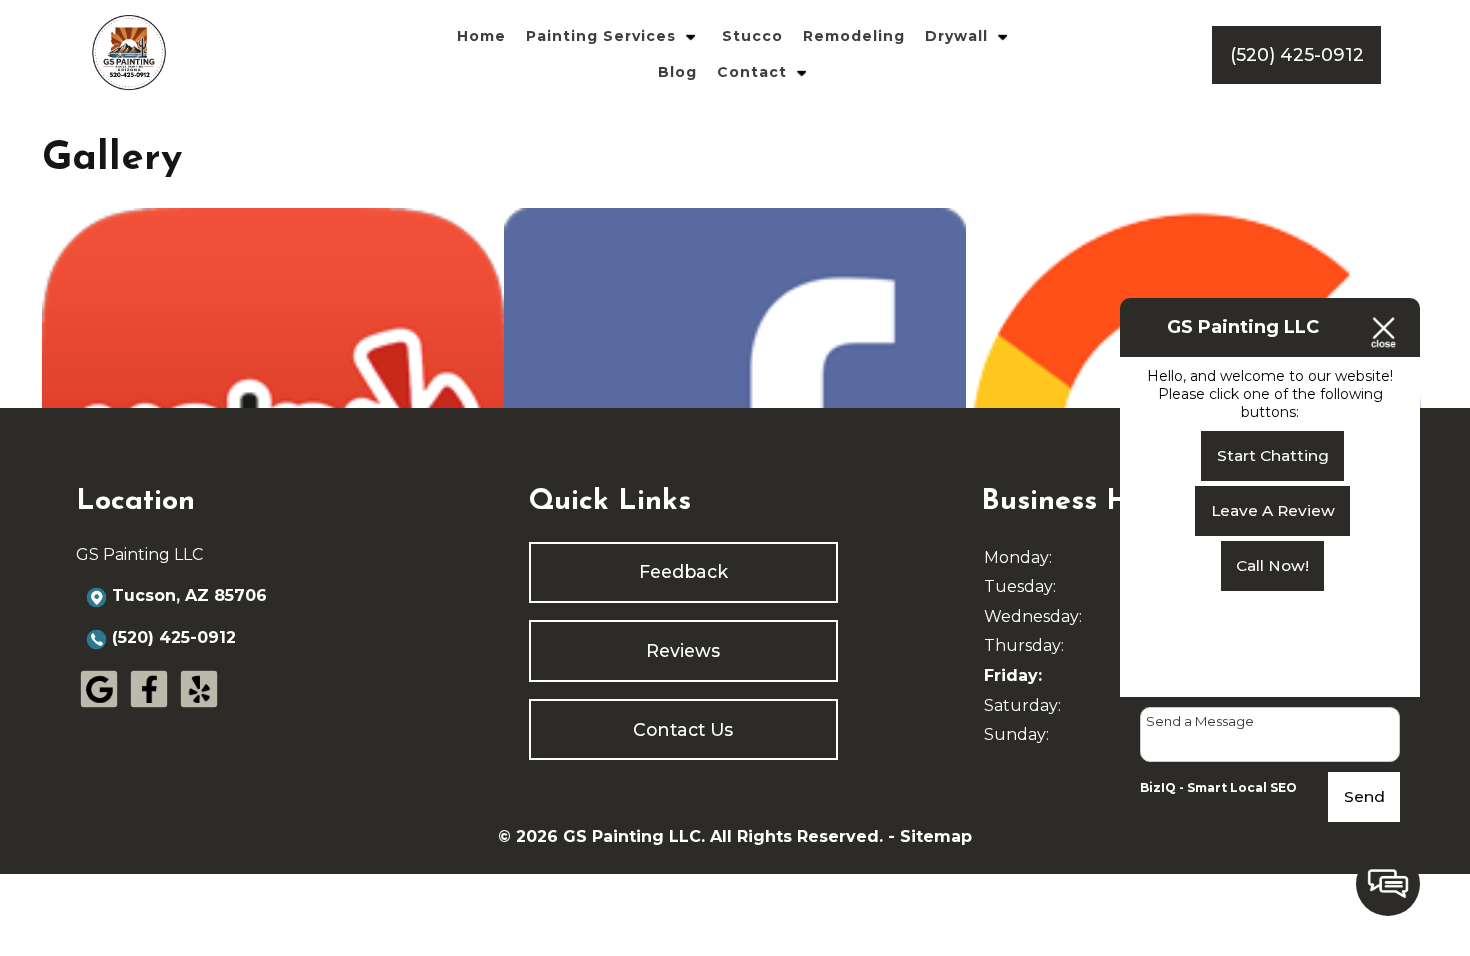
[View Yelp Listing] (199, 707)
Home (481, 36)
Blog (677, 72)
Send (1364, 796)
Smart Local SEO (1242, 787)
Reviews (683, 650)
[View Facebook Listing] (149, 707)
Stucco (752, 36)
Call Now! (1272, 565)
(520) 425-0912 (174, 637)
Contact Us (683, 729)
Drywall (956, 36)
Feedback (683, 571)
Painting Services (601, 36)
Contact (752, 72)
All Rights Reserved (794, 836)
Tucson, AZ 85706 (189, 595)
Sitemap (936, 836)
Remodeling (854, 36)
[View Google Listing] (99, 707)
